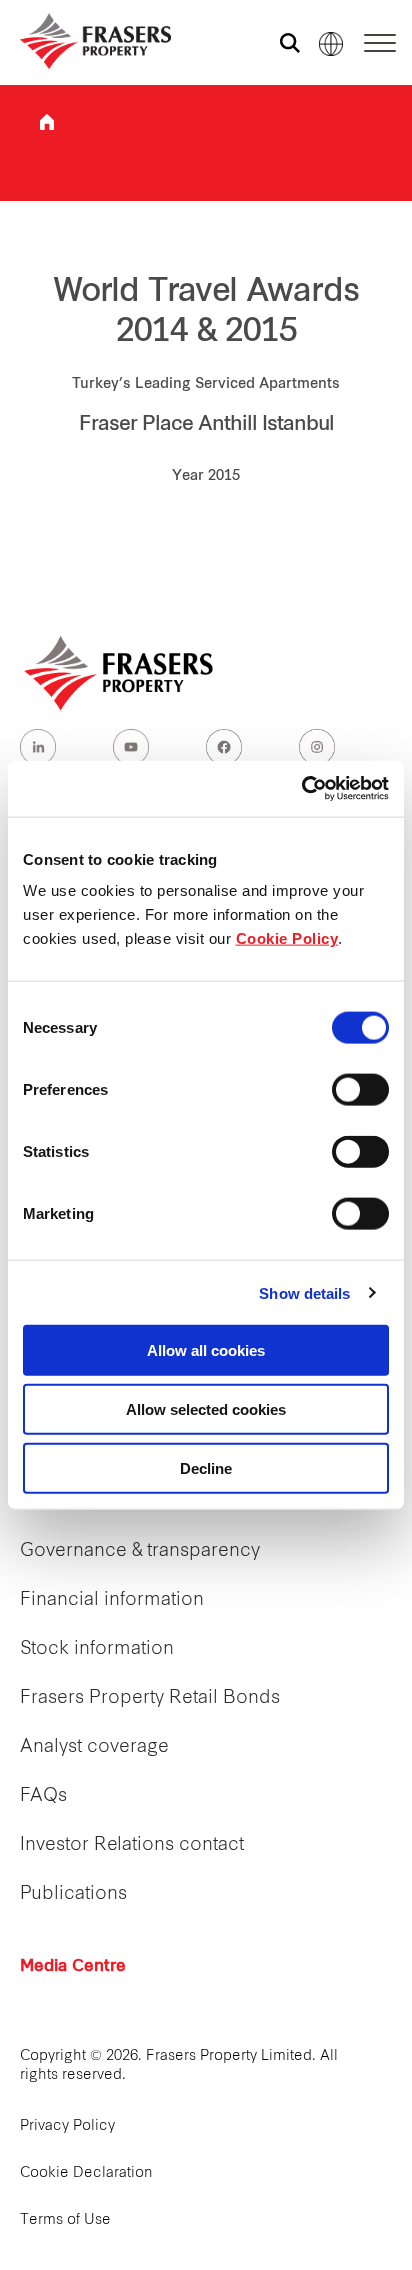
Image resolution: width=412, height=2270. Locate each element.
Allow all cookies (206, 1350)
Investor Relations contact (132, 1845)
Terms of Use (65, 2220)
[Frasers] (82, 41)
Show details (304, 1292)
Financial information (112, 1600)
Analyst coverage (94, 1747)
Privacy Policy (67, 2126)
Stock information (97, 1649)
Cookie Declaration (86, 2173)
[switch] (360, 1090)
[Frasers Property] (120, 673)
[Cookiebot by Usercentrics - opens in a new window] (301, 789)
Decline (206, 1467)
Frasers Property (47, 122)
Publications (73, 1894)
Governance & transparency (140, 1551)
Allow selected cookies (206, 1408)
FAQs (43, 1796)
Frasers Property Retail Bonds (150, 1698)
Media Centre (73, 1967)
